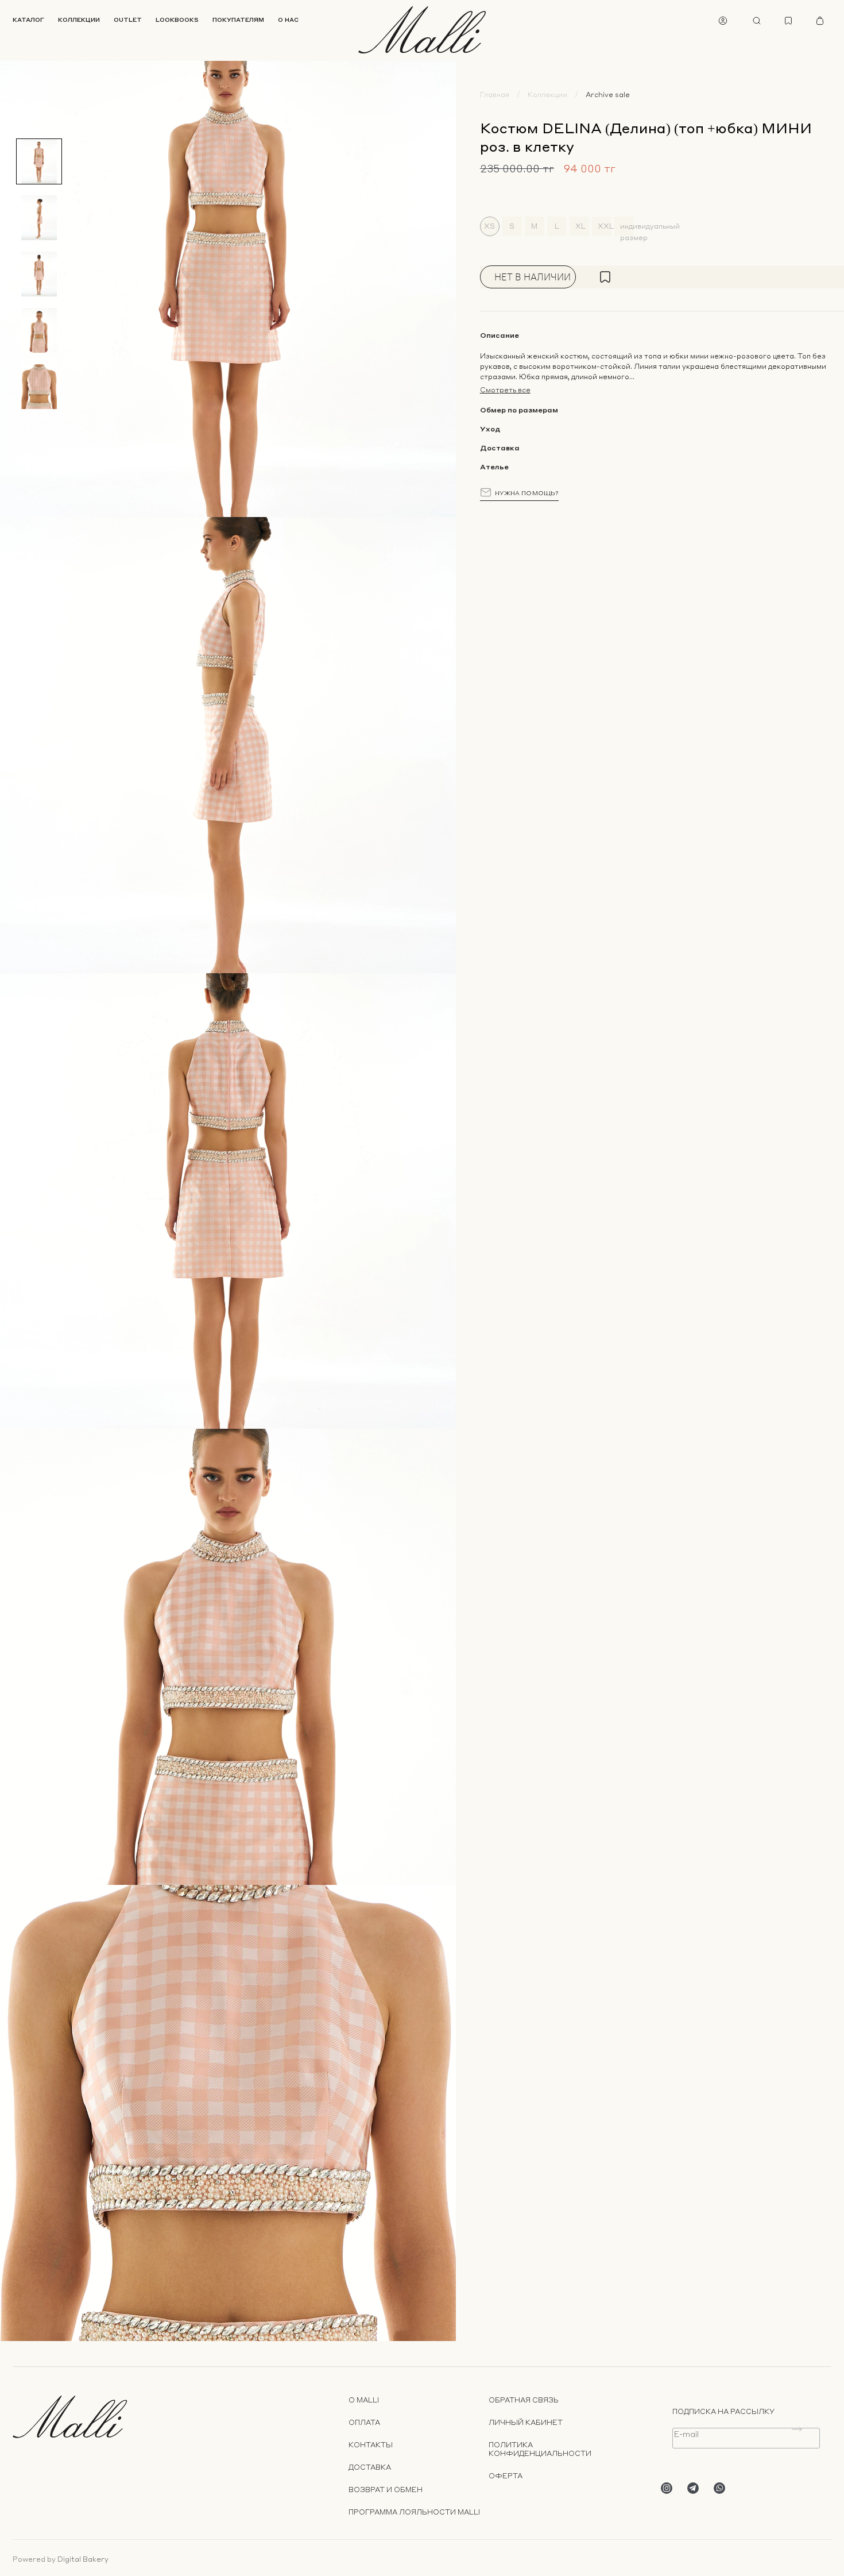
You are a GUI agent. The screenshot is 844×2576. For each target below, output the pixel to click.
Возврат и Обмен (386, 2490)
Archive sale (608, 95)
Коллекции (547, 95)
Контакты (371, 2445)
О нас (288, 20)
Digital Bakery (83, 2559)
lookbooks (177, 20)
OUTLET (128, 20)
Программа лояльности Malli (414, 2512)
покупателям (238, 20)
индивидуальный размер (627, 229)
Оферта (506, 2476)
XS (489, 226)
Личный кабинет (526, 2422)
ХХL (605, 226)
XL (580, 226)
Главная (495, 95)
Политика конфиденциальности (540, 2449)
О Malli (364, 2400)
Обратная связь (524, 2400)
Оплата (364, 2422)
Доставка (370, 2467)
